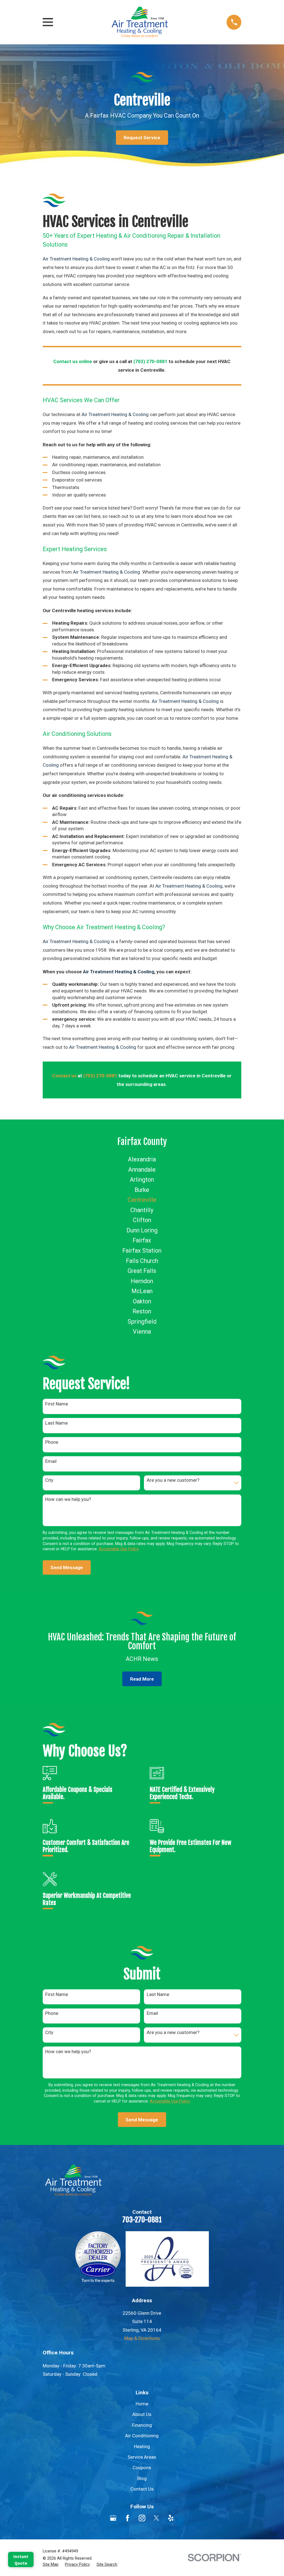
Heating (142, 2446)
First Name (57, 1404)
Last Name (56, 1423)
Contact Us (142, 2489)
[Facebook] (128, 2518)
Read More (142, 1679)
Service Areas (142, 2457)
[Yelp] (171, 2518)
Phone (52, 1442)
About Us (142, 2414)
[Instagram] (142, 2518)
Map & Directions (142, 2338)
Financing (142, 2425)
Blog (142, 2478)
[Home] (140, 22)
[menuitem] (142, 1160)
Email (51, 1461)
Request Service (142, 138)
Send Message (67, 1567)
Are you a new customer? (173, 1480)
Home (142, 2404)
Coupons (142, 2468)
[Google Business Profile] (113, 2518)
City (49, 1480)
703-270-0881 (142, 2220)
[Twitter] (156, 2518)
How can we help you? (68, 1499)
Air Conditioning (142, 2436)
